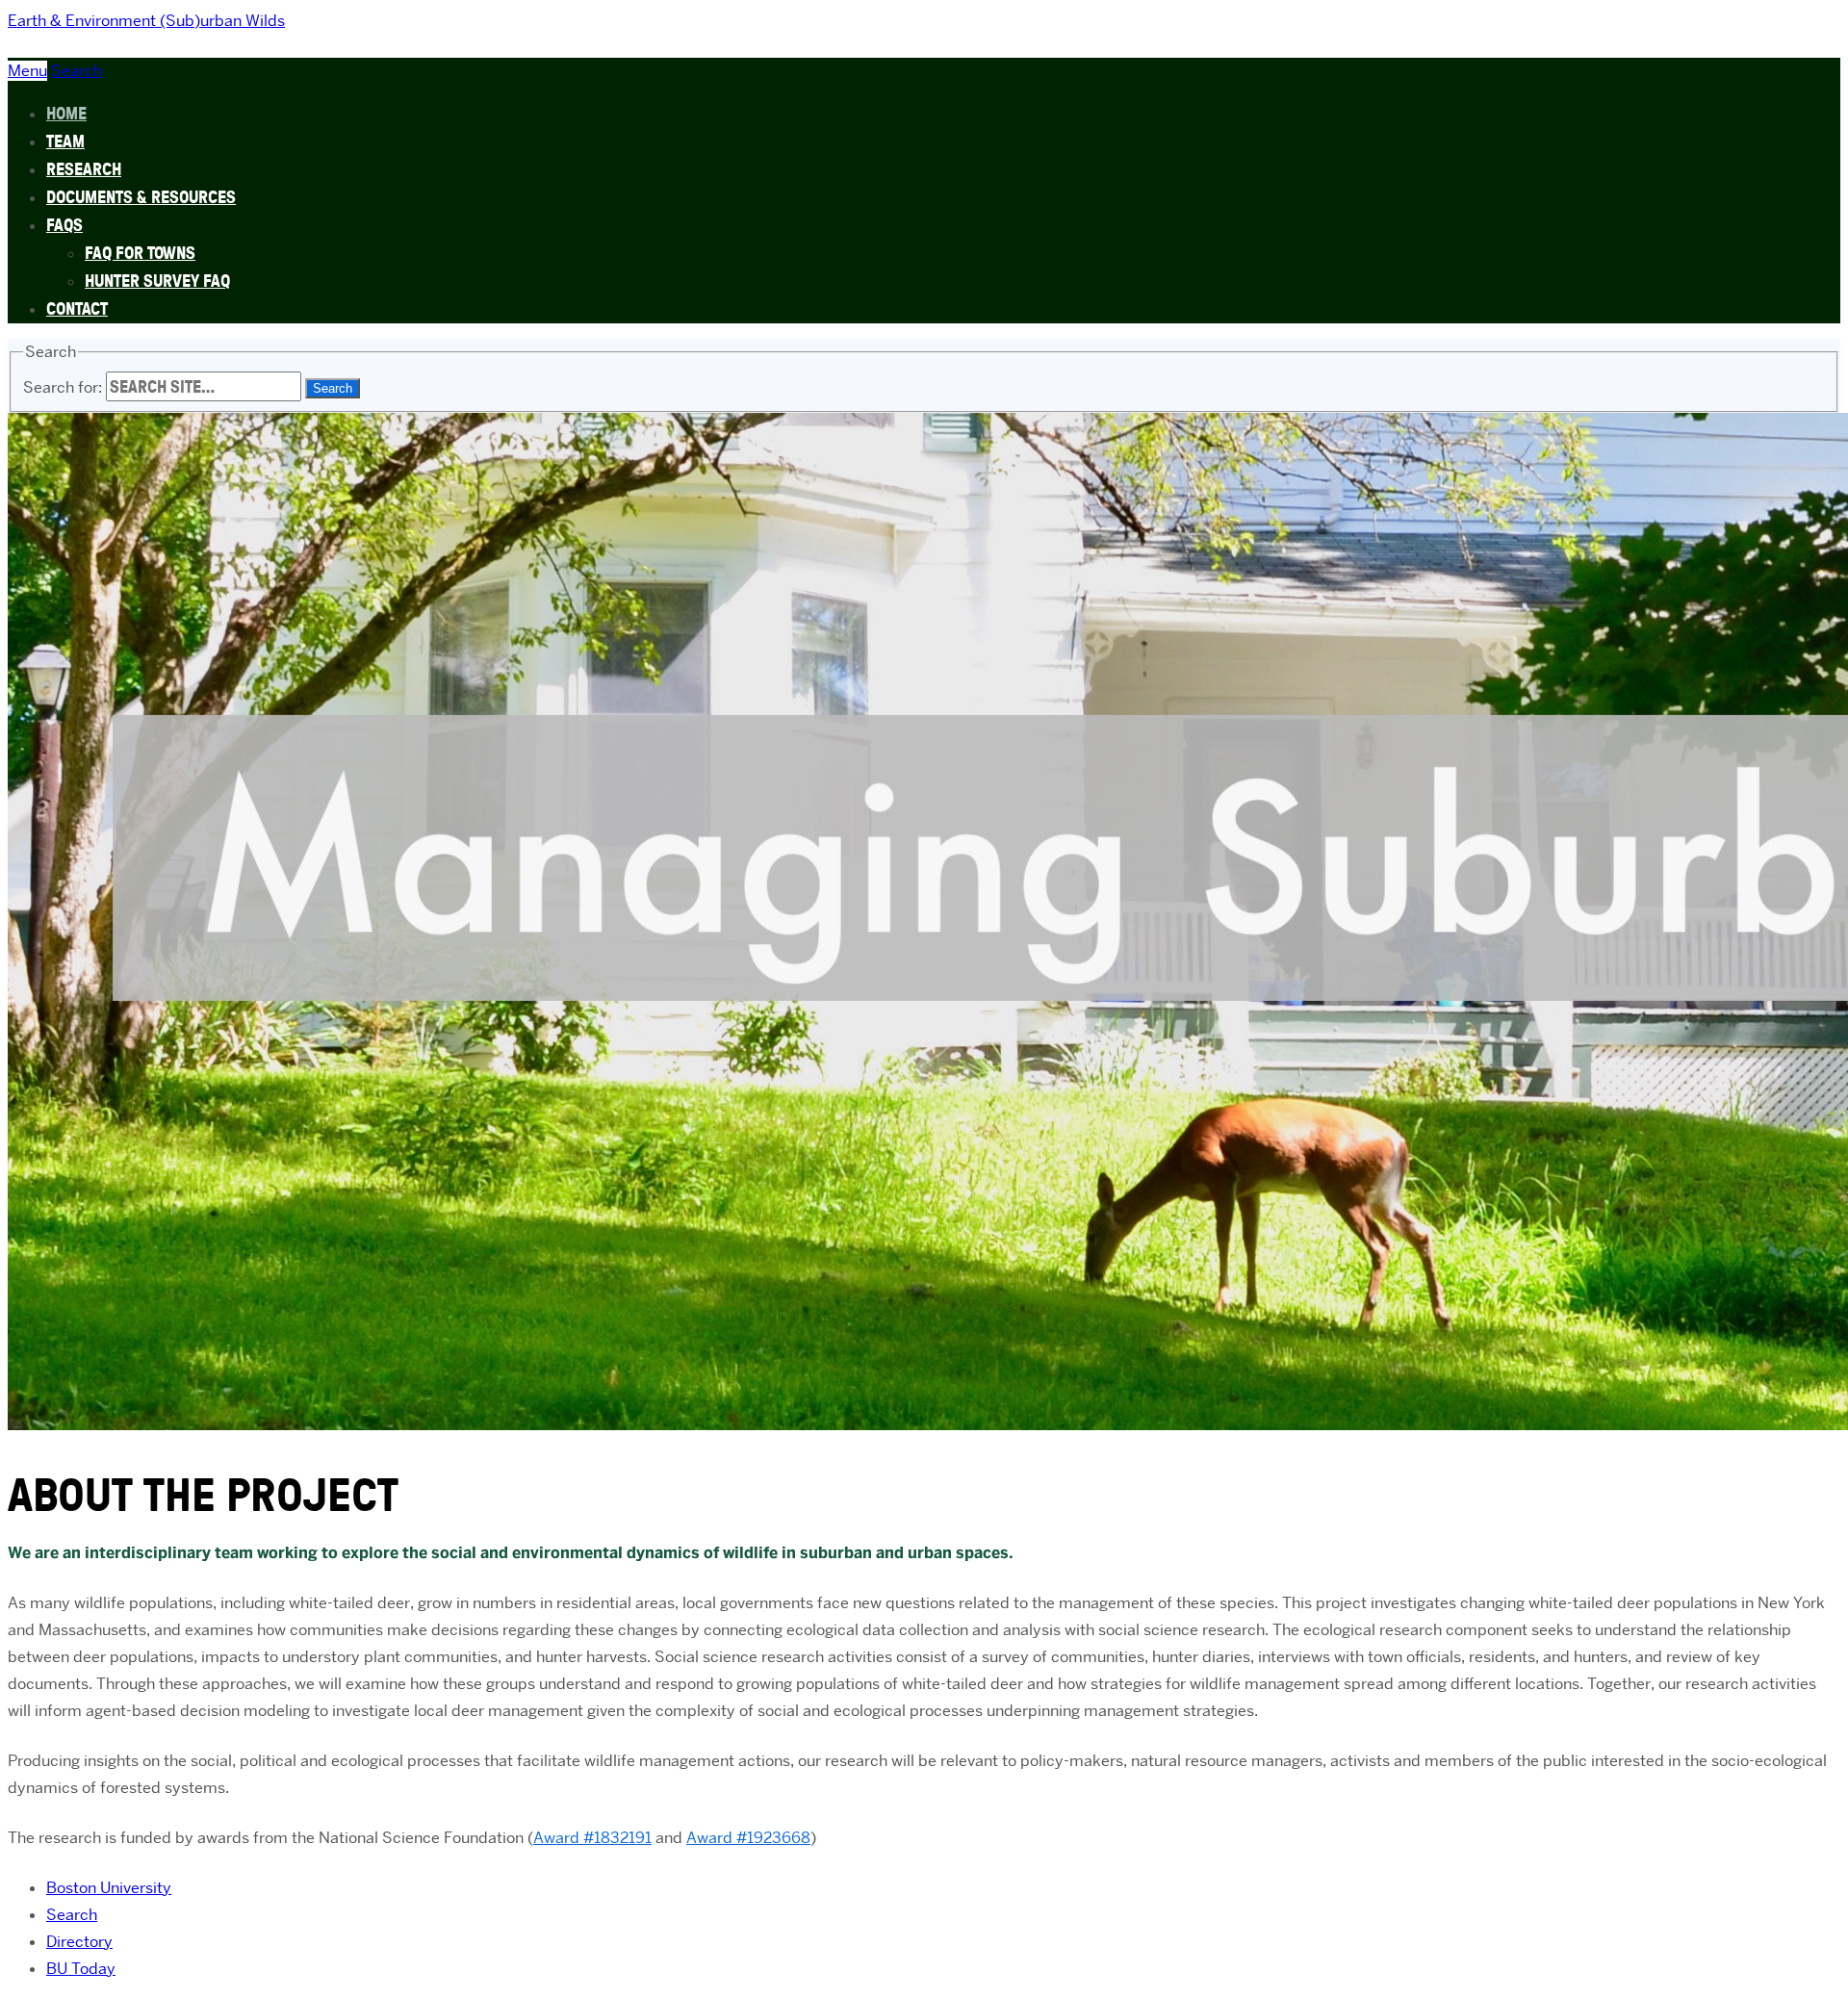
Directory (79, 1942)
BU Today (81, 1969)
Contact (77, 308)
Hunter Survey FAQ (157, 281)
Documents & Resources (141, 197)
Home (66, 113)
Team (65, 141)
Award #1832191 (592, 1838)
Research (84, 169)
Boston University (109, 1888)
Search (72, 1915)
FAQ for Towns (140, 253)
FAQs (64, 225)
